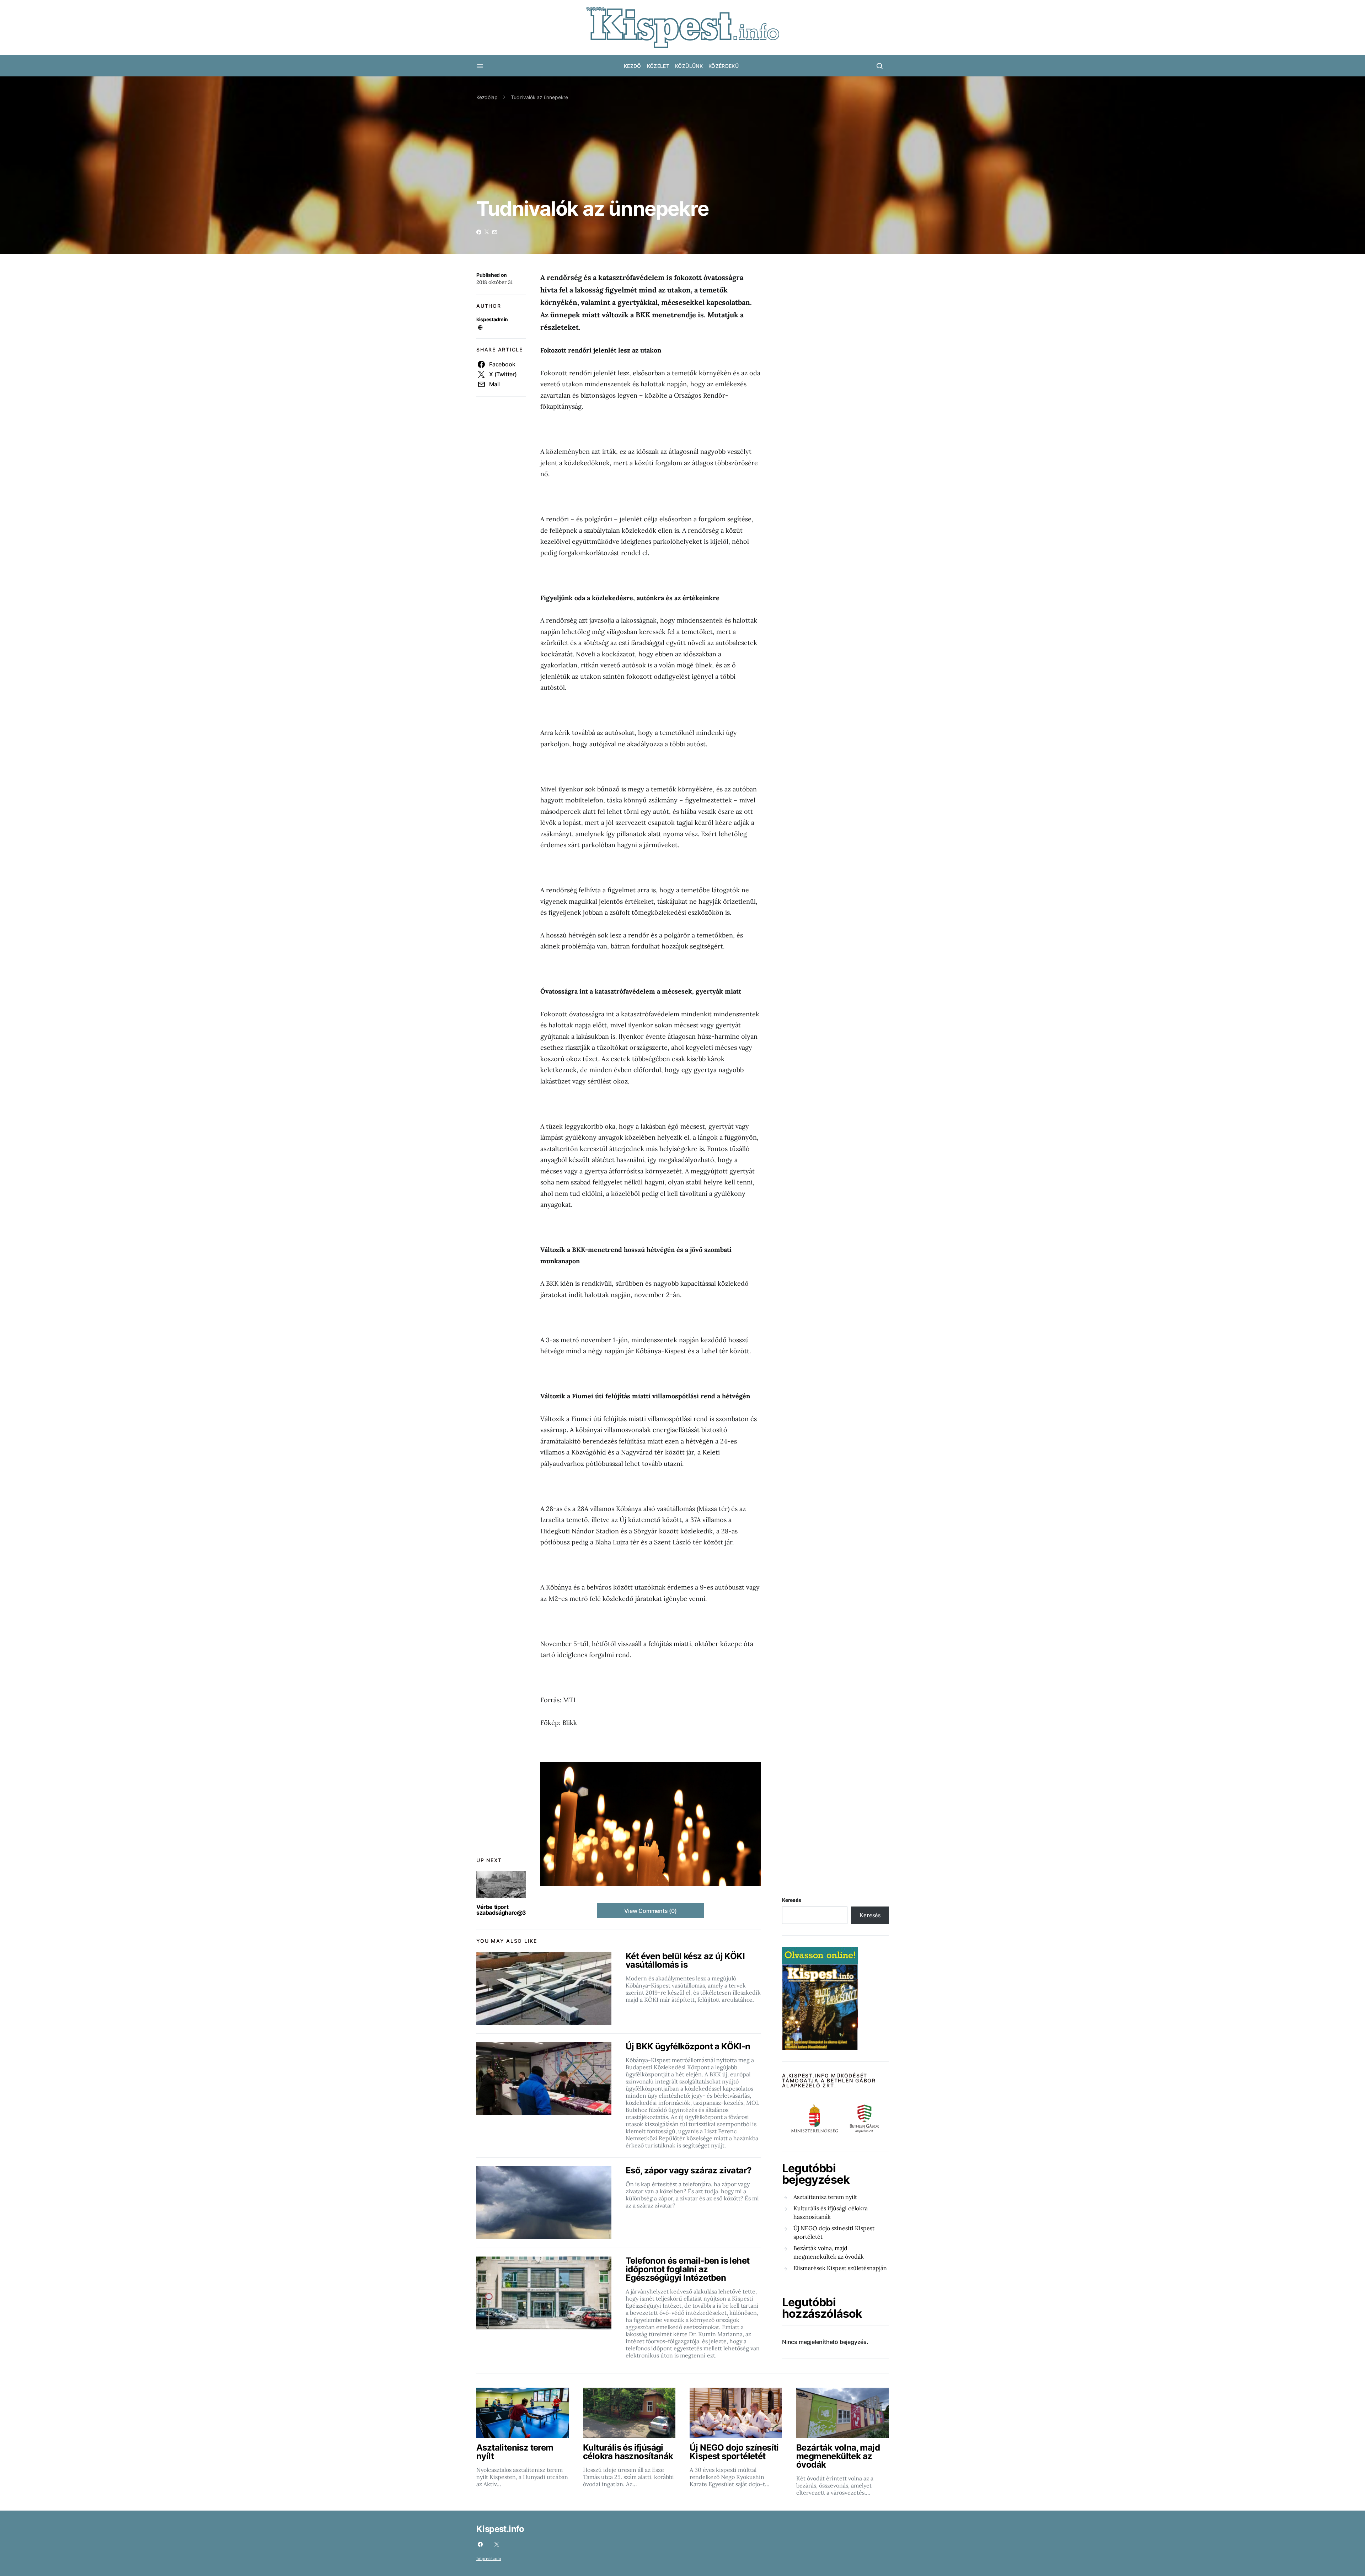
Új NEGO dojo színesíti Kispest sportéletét (834, 2232)
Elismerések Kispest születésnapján (840, 2268)
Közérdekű (724, 66)
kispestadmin (492, 319)
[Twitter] (497, 2544)
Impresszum (489, 2558)
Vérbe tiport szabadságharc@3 (501, 1910)
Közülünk (689, 66)
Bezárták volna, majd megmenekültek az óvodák (829, 2252)
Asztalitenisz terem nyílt (825, 2197)
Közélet (658, 66)
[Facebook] (480, 2544)
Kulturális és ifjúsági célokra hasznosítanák (831, 2212)
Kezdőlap (487, 97)
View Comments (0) (651, 1911)
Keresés (792, 1900)
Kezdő (633, 66)
